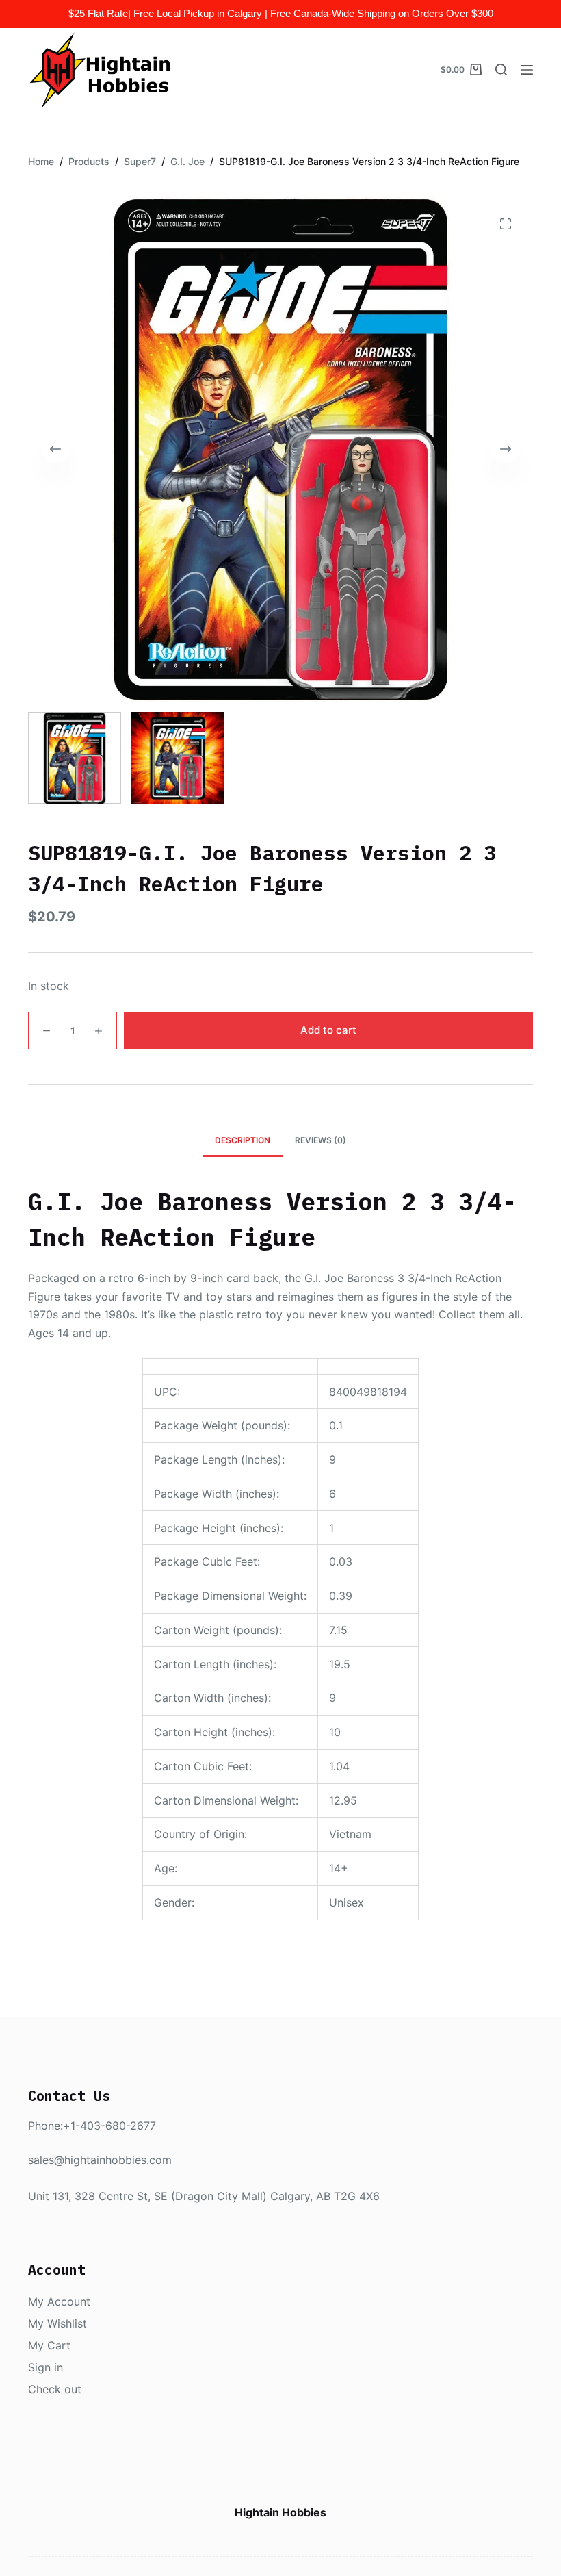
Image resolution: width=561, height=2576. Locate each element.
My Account (59, 2301)
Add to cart (328, 1030)
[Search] (501, 69)
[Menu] (527, 70)
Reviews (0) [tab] (321, 1140)
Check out (55, 2389)
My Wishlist (57, 2323)
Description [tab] (243, 1140)
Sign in (45, 2367)
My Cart (49, 2345)
